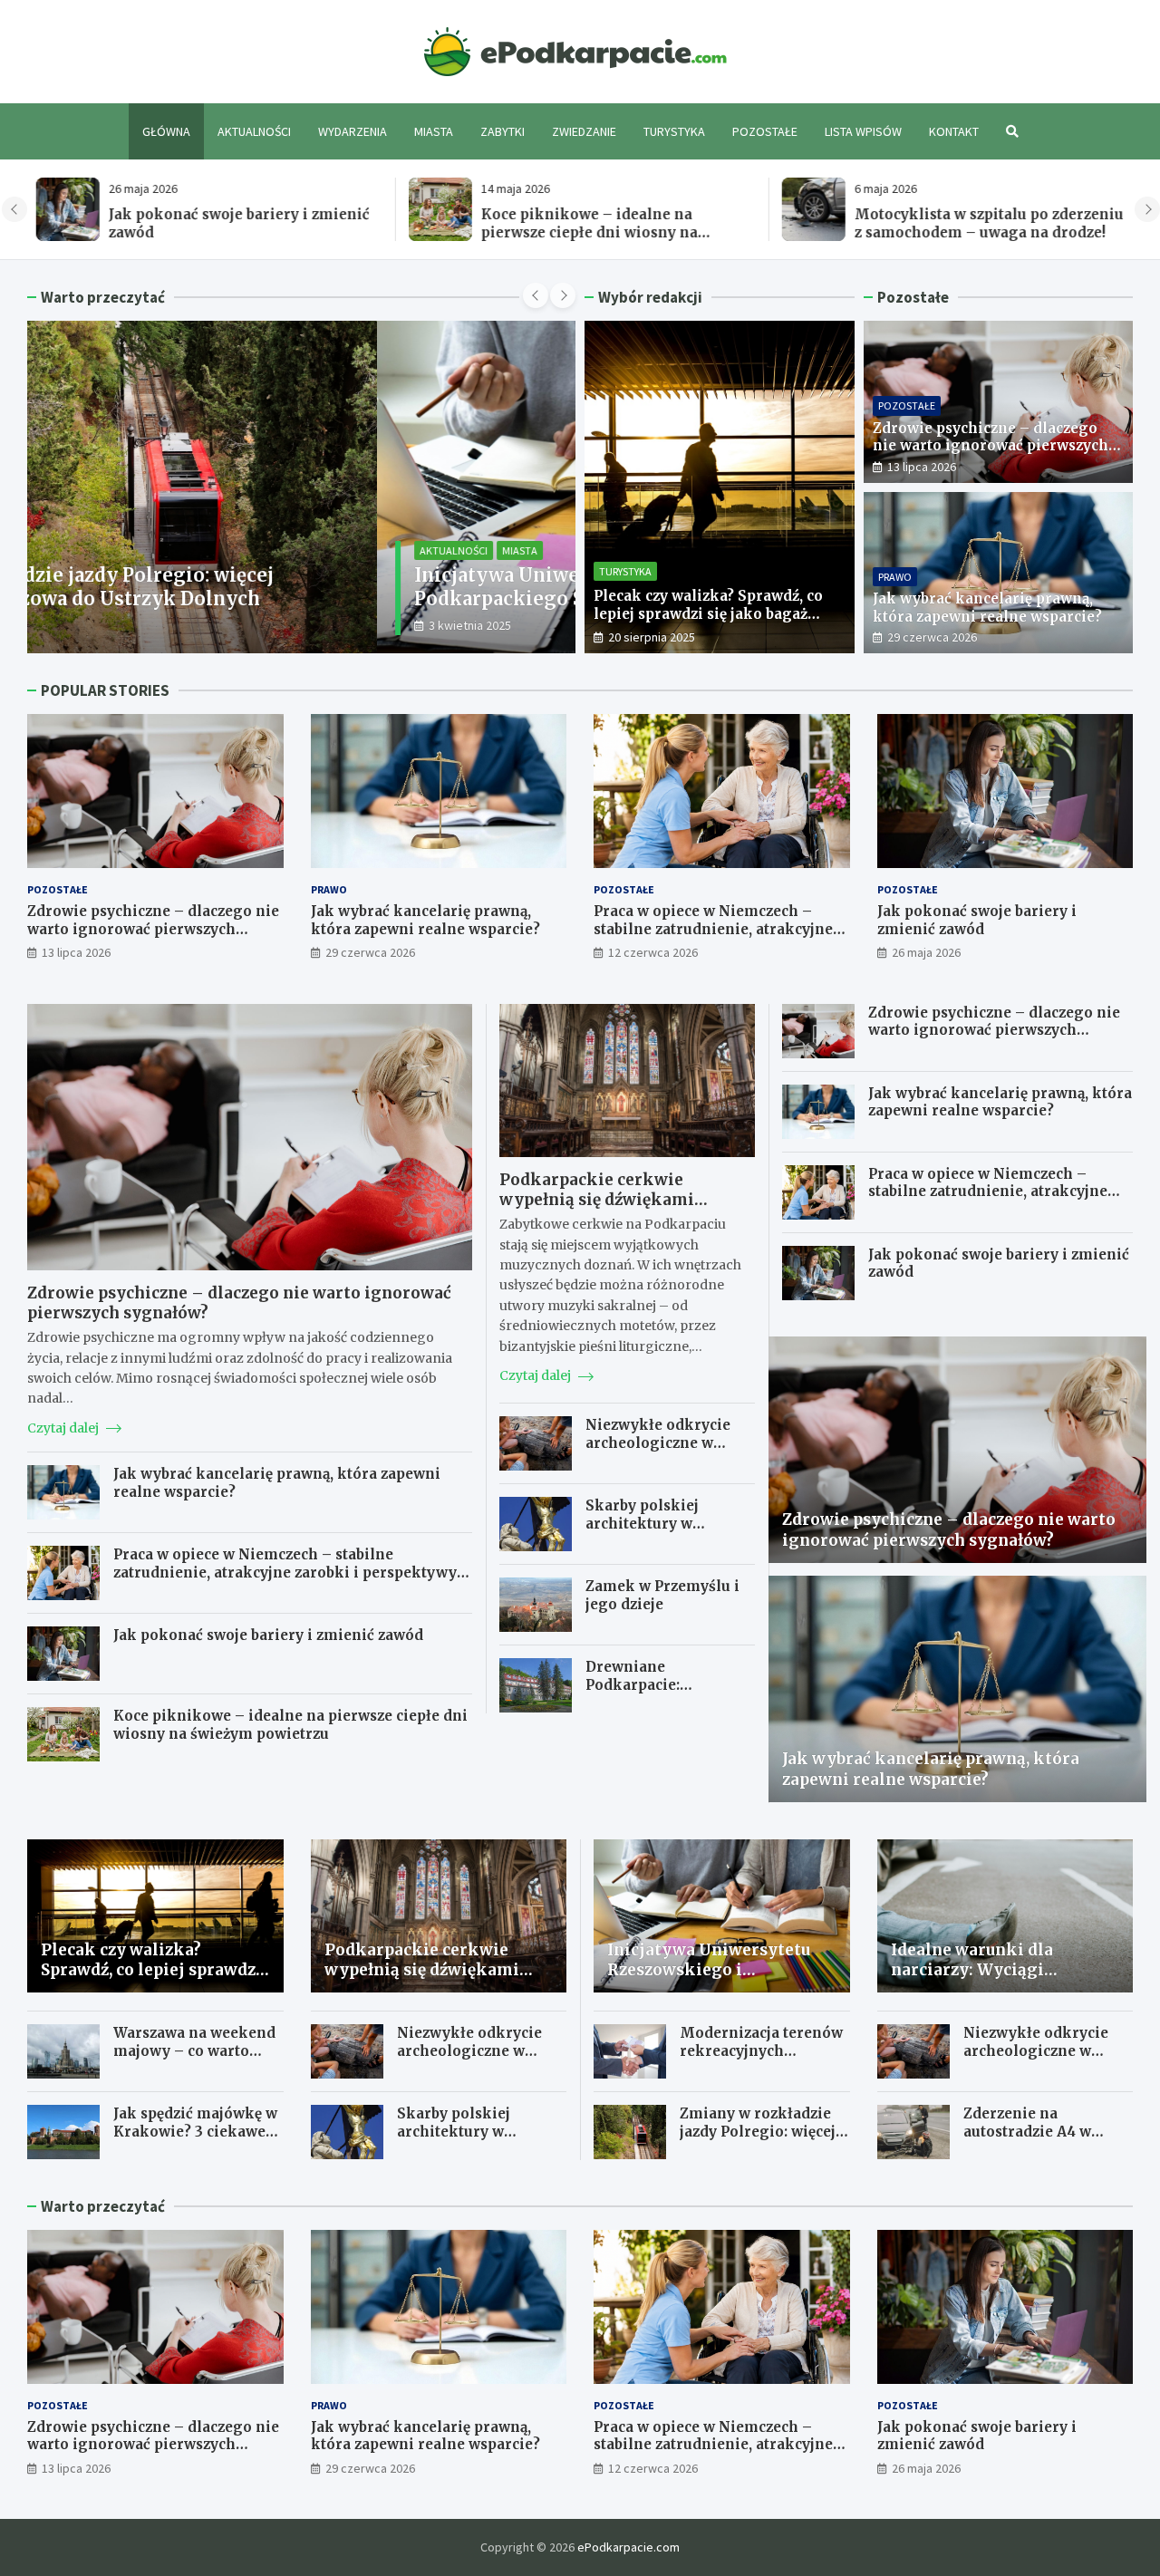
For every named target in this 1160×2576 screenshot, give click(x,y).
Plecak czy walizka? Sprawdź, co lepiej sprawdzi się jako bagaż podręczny (708, 613)
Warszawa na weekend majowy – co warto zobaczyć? (194, 2050)
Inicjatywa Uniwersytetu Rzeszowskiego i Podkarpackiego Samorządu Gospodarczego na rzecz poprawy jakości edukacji (285, 598)
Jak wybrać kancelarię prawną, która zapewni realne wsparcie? (987, 608)
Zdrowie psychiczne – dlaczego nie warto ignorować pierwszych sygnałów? (991, 446)
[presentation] (14, 209)
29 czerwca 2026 (932, 637)
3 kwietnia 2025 (120, 625)
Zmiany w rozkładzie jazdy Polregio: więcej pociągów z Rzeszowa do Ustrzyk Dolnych (758, 2140)
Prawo (895, 577)
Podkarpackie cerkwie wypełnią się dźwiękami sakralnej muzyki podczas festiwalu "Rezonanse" (605, 1210)
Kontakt (954, 131)
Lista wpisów (863, 131)
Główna (166, 131)
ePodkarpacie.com (628, 2547)
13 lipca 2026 (922, 467)
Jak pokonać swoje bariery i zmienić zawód (977, 920)
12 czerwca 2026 (653, 952)
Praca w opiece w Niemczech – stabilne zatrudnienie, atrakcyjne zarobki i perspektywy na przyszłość (713, 938)
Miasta (434, 131)
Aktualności (254, 131)
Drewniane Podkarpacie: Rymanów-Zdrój (643, 1684)
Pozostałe (765, 131)
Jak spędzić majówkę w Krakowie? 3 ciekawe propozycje (195, 2131)
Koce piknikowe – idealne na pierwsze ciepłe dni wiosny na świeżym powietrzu (581, 232)
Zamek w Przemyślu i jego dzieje (662, 1595)
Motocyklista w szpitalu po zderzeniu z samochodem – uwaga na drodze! (981, 223)
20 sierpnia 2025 (652, 637)
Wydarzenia (353, 131)
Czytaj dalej (64, 1428)
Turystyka (674, 131)
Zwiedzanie (584, 131)
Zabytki (503, 131)
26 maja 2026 (926, 952)
